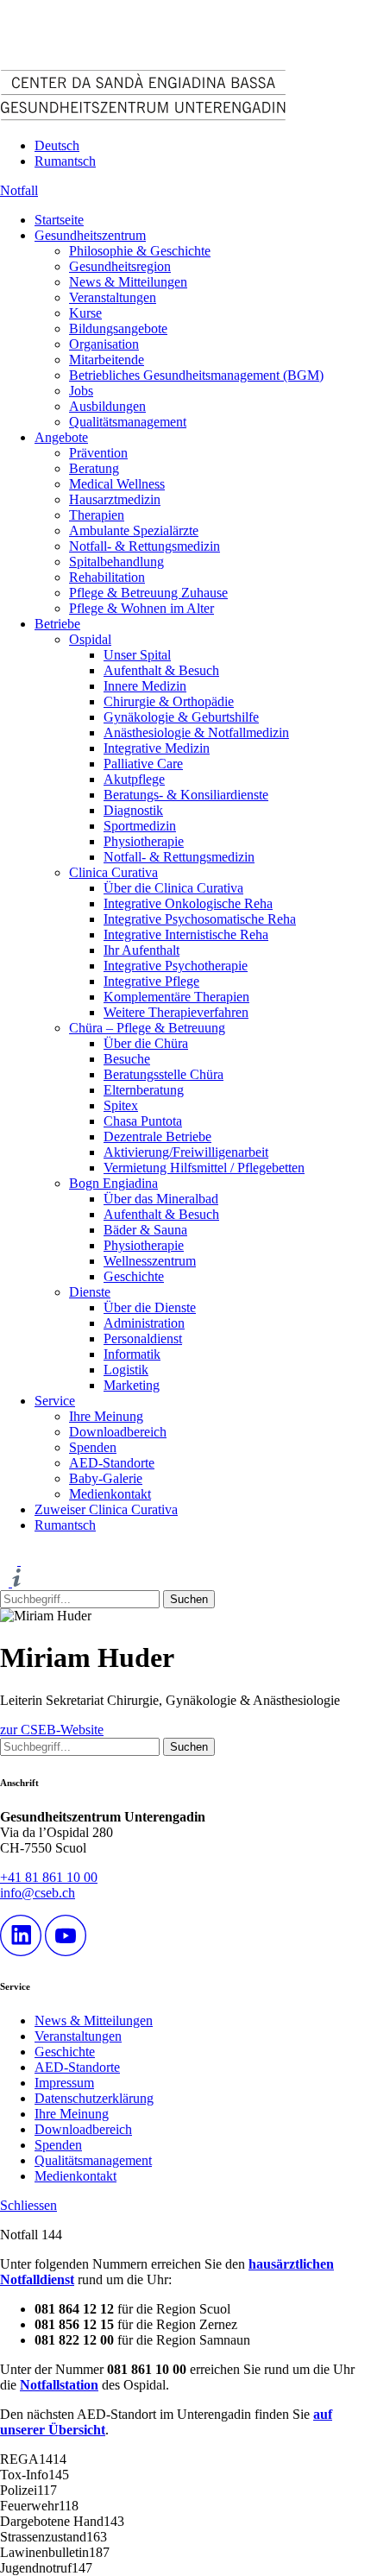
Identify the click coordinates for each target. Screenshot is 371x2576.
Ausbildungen (107, 406)
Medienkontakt (110, 1494)
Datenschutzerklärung (94, 2098)
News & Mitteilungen (128, 282)
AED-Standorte (112, 1463)
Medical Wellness (117, 484)
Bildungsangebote (118, 328)
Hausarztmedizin (115, 499)
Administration (144, 1323)
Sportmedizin (140, 826)
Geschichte (134, 1276)
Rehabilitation (107, 577)
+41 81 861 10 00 (49, 1877)
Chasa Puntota (143, 1121)
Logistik (126, 1370)
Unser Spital (137, 655)
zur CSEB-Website (52, 1730)
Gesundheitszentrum (90, 235)
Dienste (90, 1292)
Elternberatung (144, 1090)
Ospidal (90, 639)
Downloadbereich (118, 1432)
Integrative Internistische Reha (186, 934)
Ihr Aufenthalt (141, 950)
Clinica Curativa (113, 872)
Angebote (61, 437)
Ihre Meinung (106, 1416)
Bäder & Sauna (145, 1230)
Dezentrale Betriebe (157, 1136)
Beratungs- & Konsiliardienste (186, 795)
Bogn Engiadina (113, 1183)
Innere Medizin (145, 686)
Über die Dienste (150, 1307)
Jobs (81, 391)
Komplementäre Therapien (176, 997)
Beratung (94, 468)
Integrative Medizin (157, 748)
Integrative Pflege (151, 981)
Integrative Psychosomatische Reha (200, 919)
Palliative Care (143, 764)
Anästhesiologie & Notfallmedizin (196, 732)
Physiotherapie (144, 841)
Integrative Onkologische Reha (188, 903)
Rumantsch (65, 161)
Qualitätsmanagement (128, 422)
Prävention (98, 453)
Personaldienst (143, 1339)
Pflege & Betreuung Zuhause (148, 593)
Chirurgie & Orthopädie (169, 701)
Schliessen (28, 2205)
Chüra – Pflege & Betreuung (147, 1028)
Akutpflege (134, 779)
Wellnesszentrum (150, 1261)
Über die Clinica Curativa (173, 888)
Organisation (104, 344)
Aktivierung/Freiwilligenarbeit (186, 1152)
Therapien (97, 515)
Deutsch (57, 145)
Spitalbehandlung (116, 562)
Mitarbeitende (107, 360)
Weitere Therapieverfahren (176, 1012)
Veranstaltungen (113, 297)
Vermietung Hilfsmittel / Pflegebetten (204, 1168)
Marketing (132, 1385)
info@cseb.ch (38, 1893)
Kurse (85, 313)
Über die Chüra (146, 1043)
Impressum (64, 2083)
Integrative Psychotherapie (176, 966)
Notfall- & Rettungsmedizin (145, 546)
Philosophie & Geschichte (140, 251)
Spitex (121, 1105)
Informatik (132, 1354)
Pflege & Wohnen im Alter (141, 608)
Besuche (127, 1059)
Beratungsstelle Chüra (163, 1074)
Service (55, 1401)
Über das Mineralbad (161, 1199)
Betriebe (57, 624)
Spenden (93, 1447)
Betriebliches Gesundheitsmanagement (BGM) (196, 375)
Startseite (59, 220)
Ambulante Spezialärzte (134, 530)
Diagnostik (133, 810)
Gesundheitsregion (120, 266)
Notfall (19, 190)
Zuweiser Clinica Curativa (106, 1509)
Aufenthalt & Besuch (161, 670)
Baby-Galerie (106, 1478)
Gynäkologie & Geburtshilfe (181, 717)
